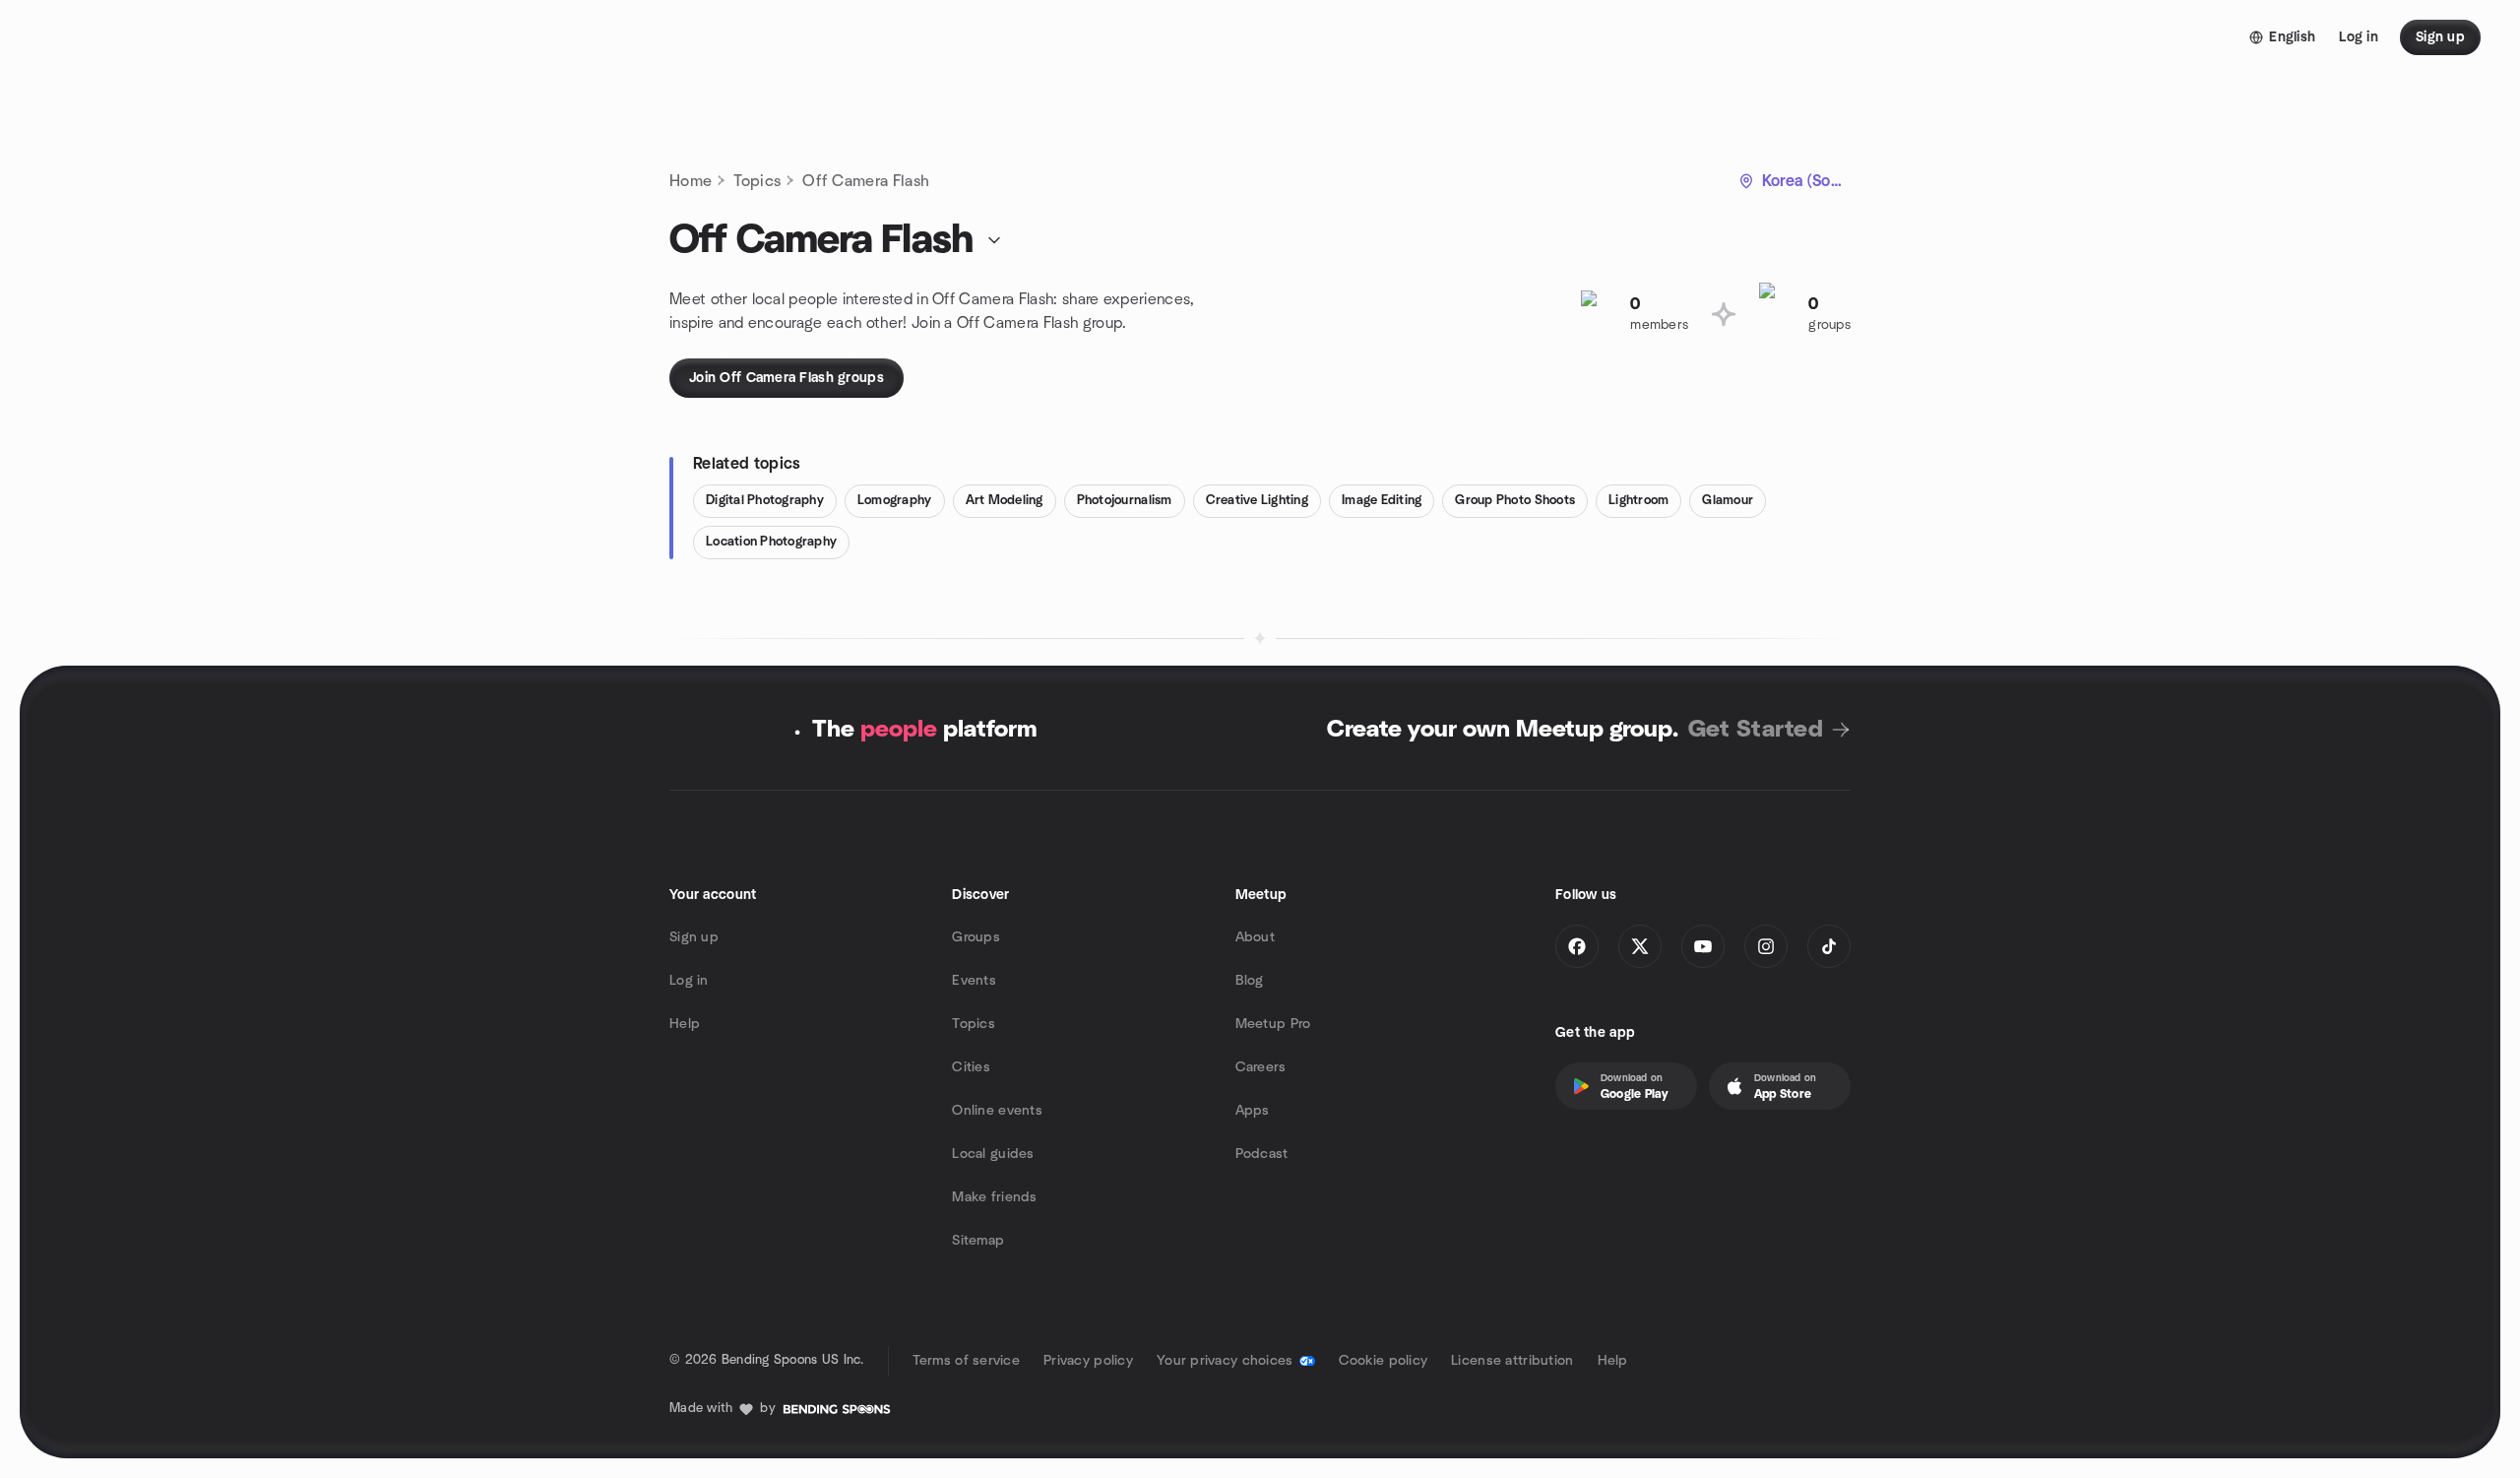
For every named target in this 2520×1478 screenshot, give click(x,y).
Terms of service (966, 1361)
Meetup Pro (1273, 1024)
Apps (1253, 1111)
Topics (757, 181)
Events (974, 981)
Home (691, 181)
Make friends (994, 1197)
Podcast (1262, 1154)
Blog (1250, 981)
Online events (997, 1111)
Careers (1261, 1067)
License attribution (1512, 1361)
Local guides (993, 1154)
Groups (976, 937)
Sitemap (978, 1241)
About (1255, 937)
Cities (971, 1067)
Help (685, 1024)
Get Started (1756, 730)
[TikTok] (1829, 946)
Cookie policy (1384, 1361)
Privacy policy (1088, 1361)
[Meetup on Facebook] (1577, 946)
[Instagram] (1766, 946)
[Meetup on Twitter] (1640, 946)
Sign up (694, 937)
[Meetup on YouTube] (1703, 946)
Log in (689, 981)
